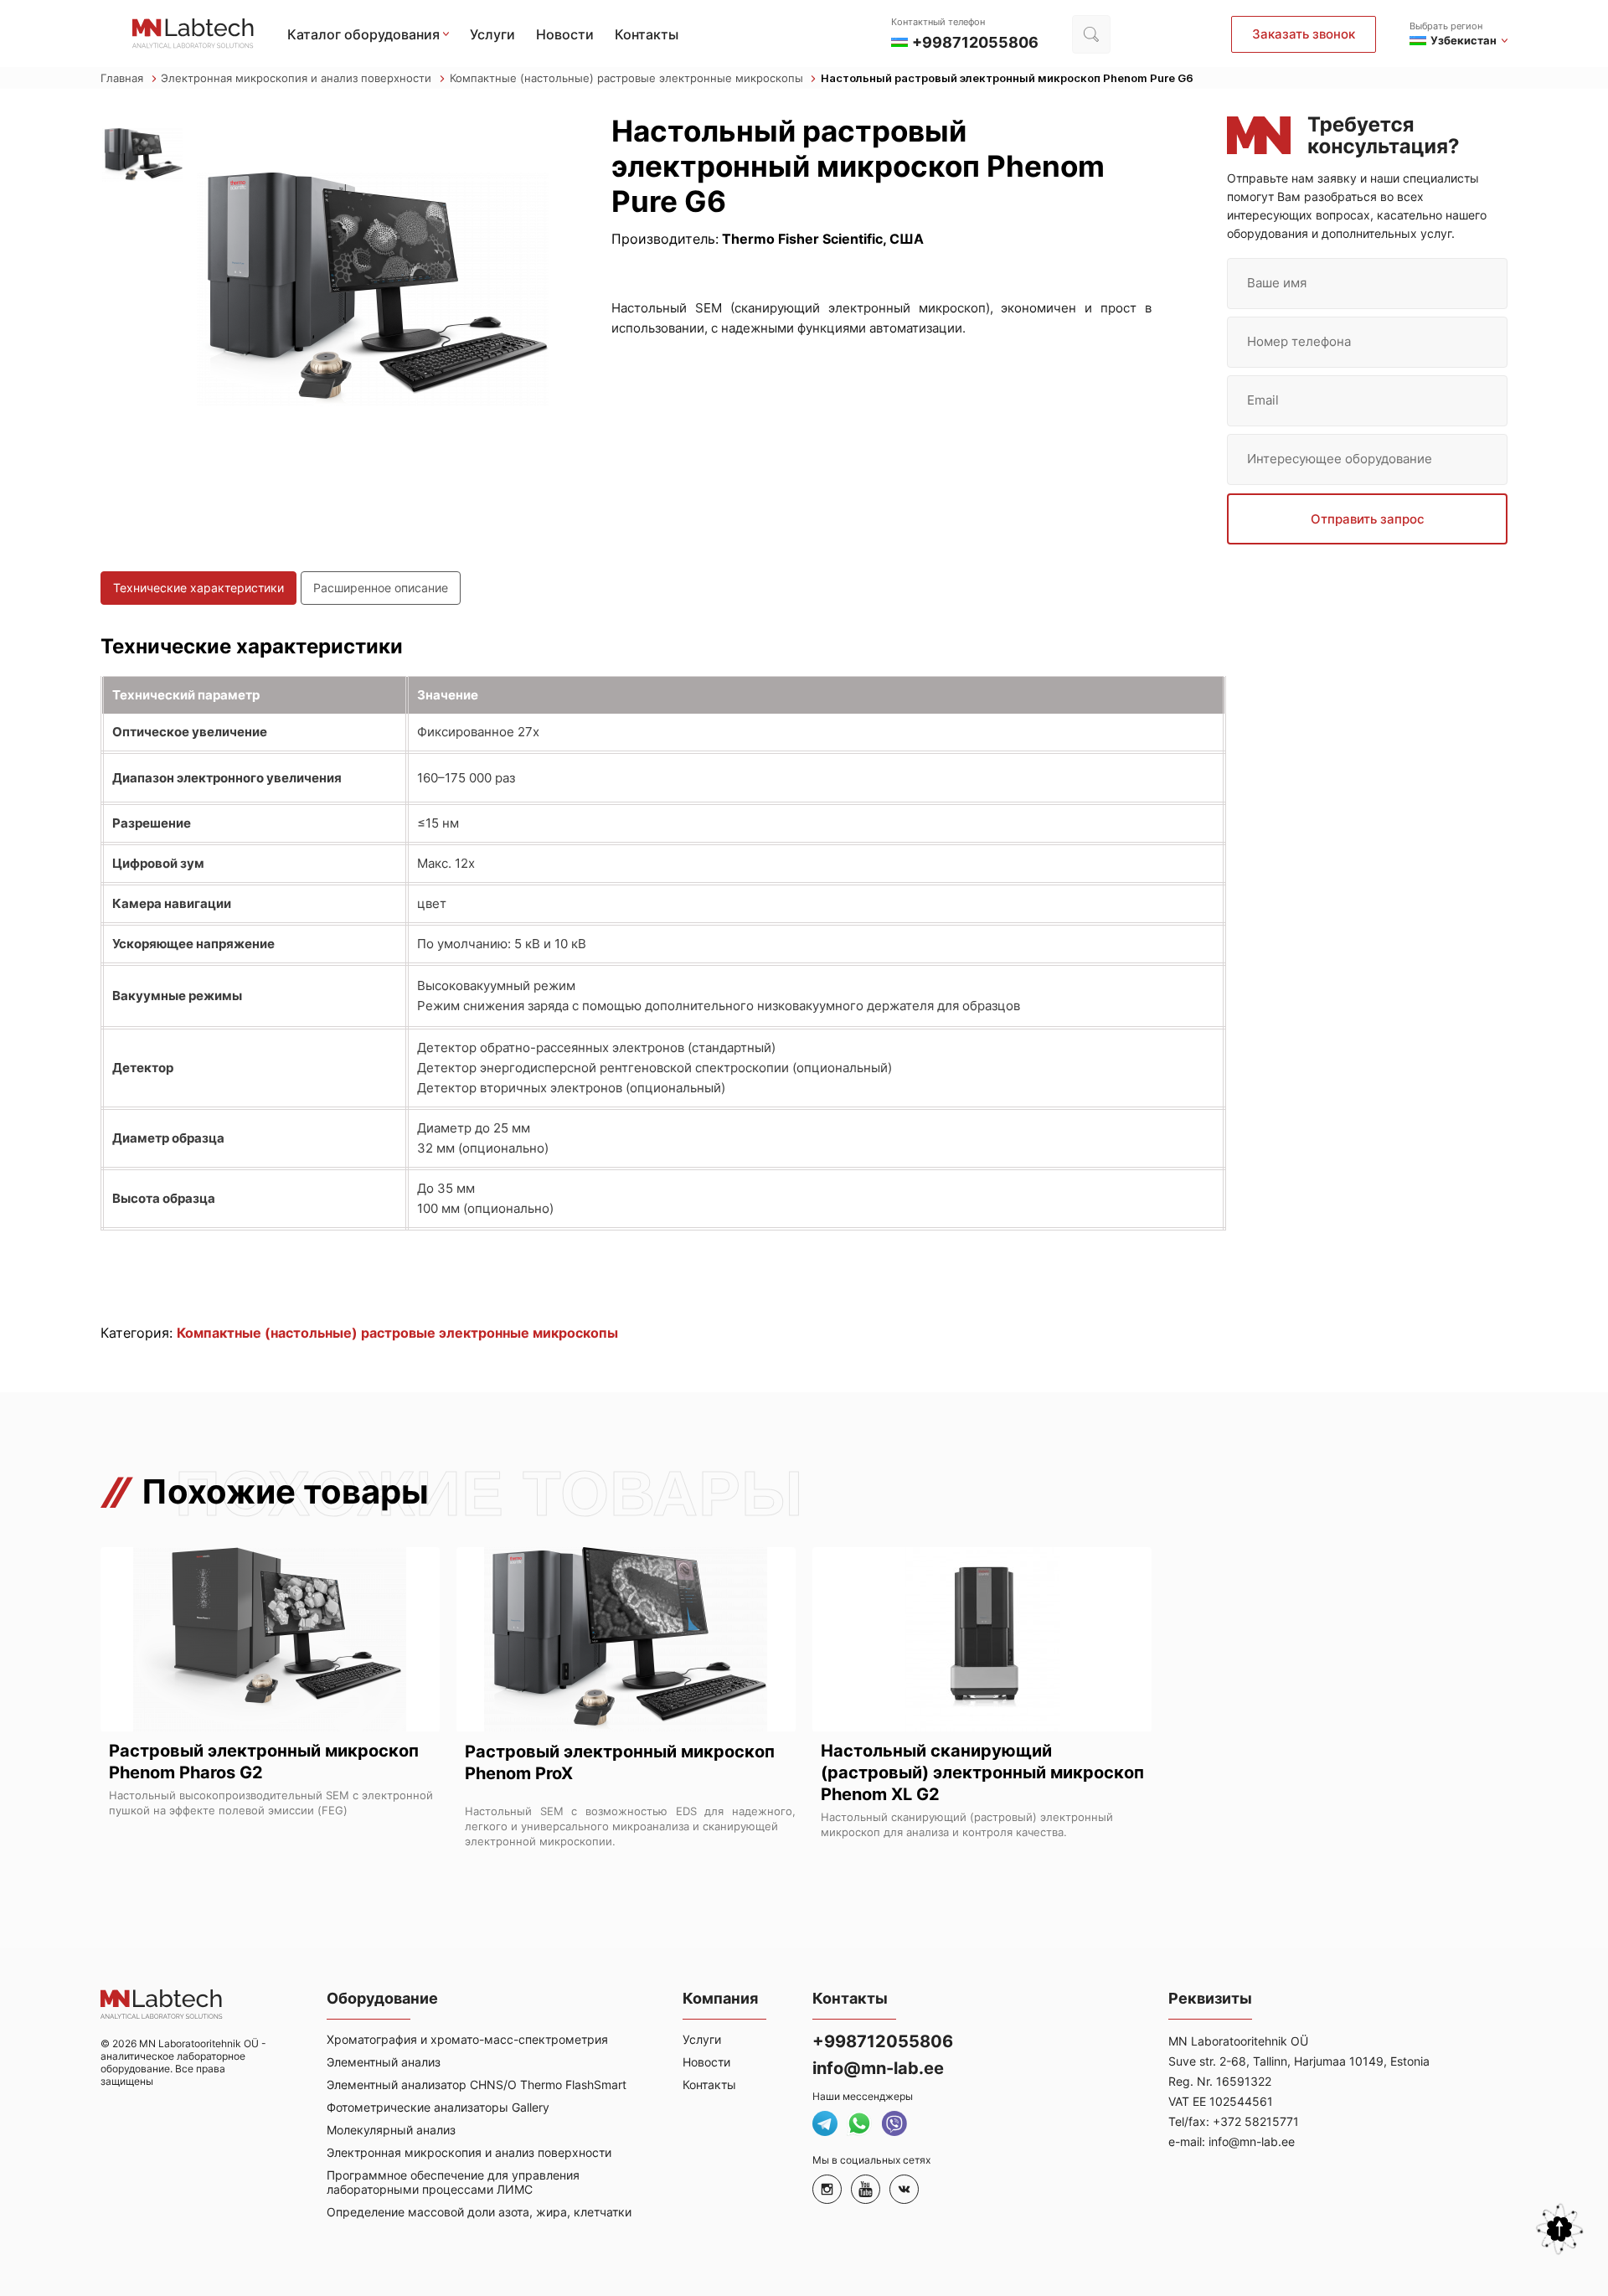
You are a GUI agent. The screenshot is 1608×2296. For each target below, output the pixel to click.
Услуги (492, 34)
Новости (565, 34)
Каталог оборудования (363, 34)
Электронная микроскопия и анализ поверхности (298, 78)
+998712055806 (883, 2041)
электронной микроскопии (539, 1841)
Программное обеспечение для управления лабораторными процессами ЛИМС (453, 2182)
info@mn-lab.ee (878, 2068)
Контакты (647, 34)
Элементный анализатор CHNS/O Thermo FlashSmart (477, 2084)
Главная (124, 78)
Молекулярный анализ (391, 2130)
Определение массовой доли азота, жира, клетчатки (479, 2212)
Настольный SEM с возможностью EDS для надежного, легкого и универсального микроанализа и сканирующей (630, 1819)
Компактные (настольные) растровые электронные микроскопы (628, 78)
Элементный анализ (384, 2062)
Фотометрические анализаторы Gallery (438, 2107)
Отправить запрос (1368, 519)
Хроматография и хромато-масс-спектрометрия (467, 2039)
